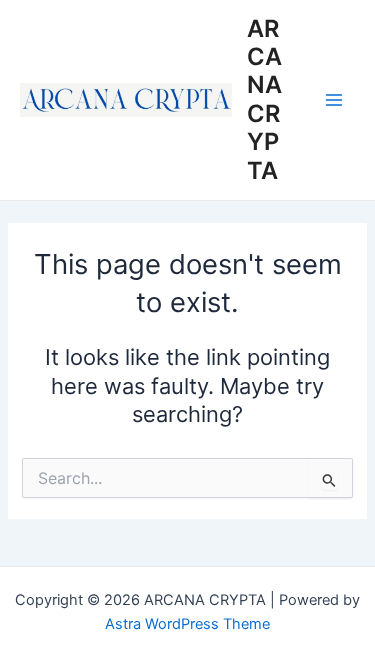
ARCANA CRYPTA (264, 99)
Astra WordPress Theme (187, 624)
